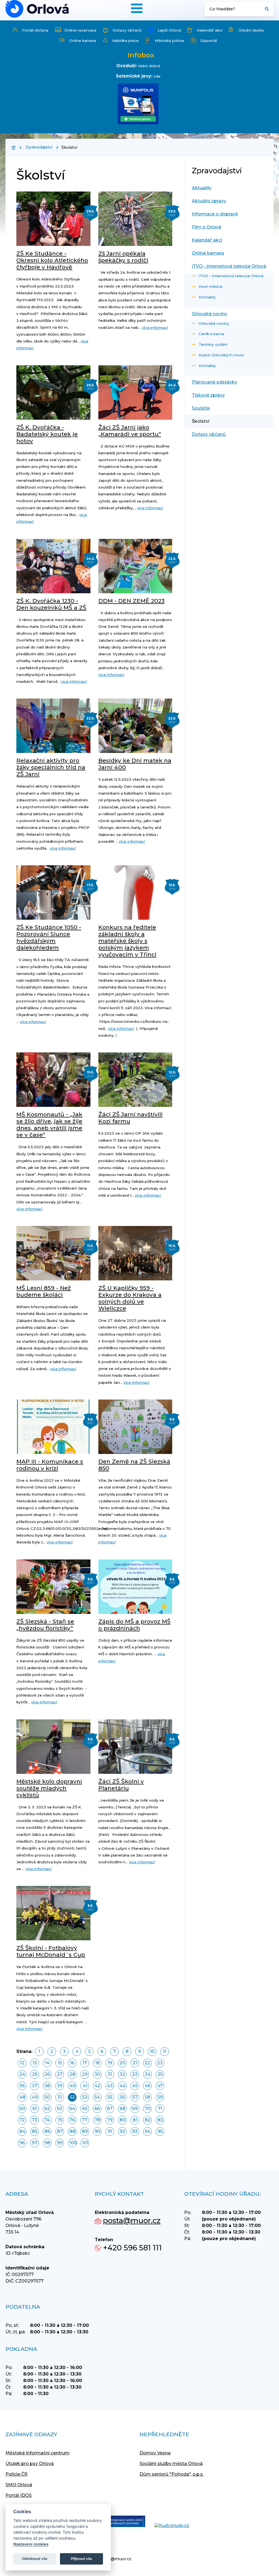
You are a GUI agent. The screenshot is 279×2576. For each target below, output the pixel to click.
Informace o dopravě (215, 214)
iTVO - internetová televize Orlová (229, 266)
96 (22, 2143)
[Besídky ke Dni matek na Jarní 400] (135, 726)
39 (60, 2086)
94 (148, 2131)
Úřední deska (251, 30)
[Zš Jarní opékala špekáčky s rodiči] (135, 219)
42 (97, 2086)
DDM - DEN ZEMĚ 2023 (131, 601)
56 (122, 2097)
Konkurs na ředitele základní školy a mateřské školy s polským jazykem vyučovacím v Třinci (127, 941)
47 (160, 2086)
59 (160, 2097)
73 (35, 2120)
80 (123, 2120)
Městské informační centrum (37, 2453)
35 (160, 2074)
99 (60, 2143)
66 (97, 2109)
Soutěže (201, 408)
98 (47, 2143)
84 (22, 2131)
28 (72, 2074)
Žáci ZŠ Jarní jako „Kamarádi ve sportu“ (130, 431)
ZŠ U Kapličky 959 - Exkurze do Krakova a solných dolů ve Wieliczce (130, 1298)
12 (22, 2063)
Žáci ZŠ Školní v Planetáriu (121, 1785)
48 (22, 2097)
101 (85, 2143)
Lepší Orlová (169, 30)
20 (122, 2063)
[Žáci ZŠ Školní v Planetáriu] (135, 1747)
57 (135, 2097)
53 (85, 2097)
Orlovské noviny (210, 314)
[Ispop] (121, 2522)
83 (160, 2120)
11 (165, 2051)
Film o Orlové (207, 227)
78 (97, 2120)
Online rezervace (80, 30)
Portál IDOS (19, 2495)
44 (123, 2086)
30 (97, 2074)
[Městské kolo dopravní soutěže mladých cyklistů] (53, 1747)
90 (97, 2131)
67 (110, 2109)
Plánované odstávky (214, 382)
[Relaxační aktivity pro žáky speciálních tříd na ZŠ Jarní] (53, 726)
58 (147, 2097)
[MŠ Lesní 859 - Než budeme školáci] (53, 1253)
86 (47, 2131)
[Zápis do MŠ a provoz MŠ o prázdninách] (135, 1587)
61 (35, 2109)
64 (72, 2109)
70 (148, 2109)
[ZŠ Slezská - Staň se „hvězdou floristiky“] (53, 1587)
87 (60, 2131)
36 (22, 2086)
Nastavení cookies (31, 2544)
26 (47, 2074)
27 (60, 2074)
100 (73, 2143)
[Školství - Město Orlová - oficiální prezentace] (37, 9)
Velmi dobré (149, 66)
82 (148, 2120)
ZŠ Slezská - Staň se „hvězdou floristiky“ (45, 1625)
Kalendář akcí (210, 30)
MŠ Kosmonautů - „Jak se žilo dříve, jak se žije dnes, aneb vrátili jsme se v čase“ (49, 1125)
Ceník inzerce (211, 334)
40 (72, 2086)
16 (72, 2063)
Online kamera (82, 41)
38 (47, 2086)
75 (60, 2120)
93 (135, 2131)
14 (47, 2063)
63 (60, 2109)
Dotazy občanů (127, 30)
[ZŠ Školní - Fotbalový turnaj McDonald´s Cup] (53, 1913)
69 (135, 2109)
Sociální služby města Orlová (171, 2464)
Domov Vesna (155, 2453)
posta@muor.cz (132, 2221)
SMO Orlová (19, 2485)
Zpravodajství (39, 147)
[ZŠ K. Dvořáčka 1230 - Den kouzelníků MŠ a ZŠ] (53, 566)
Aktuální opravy (209, 201)
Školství (201, 421)
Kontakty (207, 297)
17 (85, 2063)
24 (22, 2074)
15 (60, 2063)
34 (148, 2074)
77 (85, 2120)
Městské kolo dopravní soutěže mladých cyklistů (49, 1788)
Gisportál (209, 41)
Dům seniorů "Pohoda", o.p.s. (172, 2474)
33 (135, 2074)
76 (72, 2120)
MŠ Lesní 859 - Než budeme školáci (44, 1291)
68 (122, 2109)
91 (110, 2131)
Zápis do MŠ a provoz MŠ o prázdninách (134, 1625)
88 (72, 2131)
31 (110, 2074)
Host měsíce (210, 286)
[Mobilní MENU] (137, 8)
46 (148, 2086)
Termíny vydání (213, 344)
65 (85, 2109)
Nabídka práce (125, 41)
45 (135, 2086)
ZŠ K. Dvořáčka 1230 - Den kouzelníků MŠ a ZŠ (51, 604)
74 (47, 2120)
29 (85, 2074)
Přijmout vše (81, 2559)
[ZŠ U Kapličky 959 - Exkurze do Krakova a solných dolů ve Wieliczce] (135, 1253)
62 (47, 2109)
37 (35, 2086)
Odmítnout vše (35, 2559)
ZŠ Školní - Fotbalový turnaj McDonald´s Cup (51, 1951)
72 (22, 2120)
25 (35, 2074)
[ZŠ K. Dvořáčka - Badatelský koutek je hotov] (53, 393)
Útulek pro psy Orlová (30, 2464)
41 (85, 2086)
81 (135, 2120)
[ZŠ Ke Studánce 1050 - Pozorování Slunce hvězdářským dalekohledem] (53, 892)
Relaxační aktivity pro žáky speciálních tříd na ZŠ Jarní (51, 767)
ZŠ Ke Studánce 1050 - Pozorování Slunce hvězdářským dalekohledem (49, 937)
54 (97, 2097)
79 (110, 2120)
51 (60, 2097)
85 (35, 2131)
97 (35, 2143)
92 (122, 2131)
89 (85, 2131)
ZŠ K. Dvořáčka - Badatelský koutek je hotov (47, 434)
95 (160, 2131)
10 (152, 2051)
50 (47, 2097)
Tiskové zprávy (208, 395)
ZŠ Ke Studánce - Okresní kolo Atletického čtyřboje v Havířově (52, 260)
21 (135, 2063)
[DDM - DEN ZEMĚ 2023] (135, 566)
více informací (155, 328)
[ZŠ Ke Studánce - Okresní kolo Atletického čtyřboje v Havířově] (53, 219)
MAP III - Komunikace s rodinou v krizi (50, 1465)
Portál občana (35, 30)
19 (110, 2063)
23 (160, 2063)
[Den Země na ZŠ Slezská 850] (135, 1427)
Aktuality (202, 188)
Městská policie (169, 41)
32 (122, 2074)
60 (22, 2109)
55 (110, 2097)
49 (35, 2097)
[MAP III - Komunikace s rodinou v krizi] (53, 1427)
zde (157, 76)
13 (35, 2063)
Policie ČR (16, 2474)
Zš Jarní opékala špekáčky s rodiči (123, 257)
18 (97, 2063)
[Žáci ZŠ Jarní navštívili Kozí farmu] (135, 1080)
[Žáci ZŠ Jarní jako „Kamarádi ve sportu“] (135, 393)
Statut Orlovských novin (221, 355)
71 (160, 2109)
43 (110, 2086)
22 (147, 2063)
